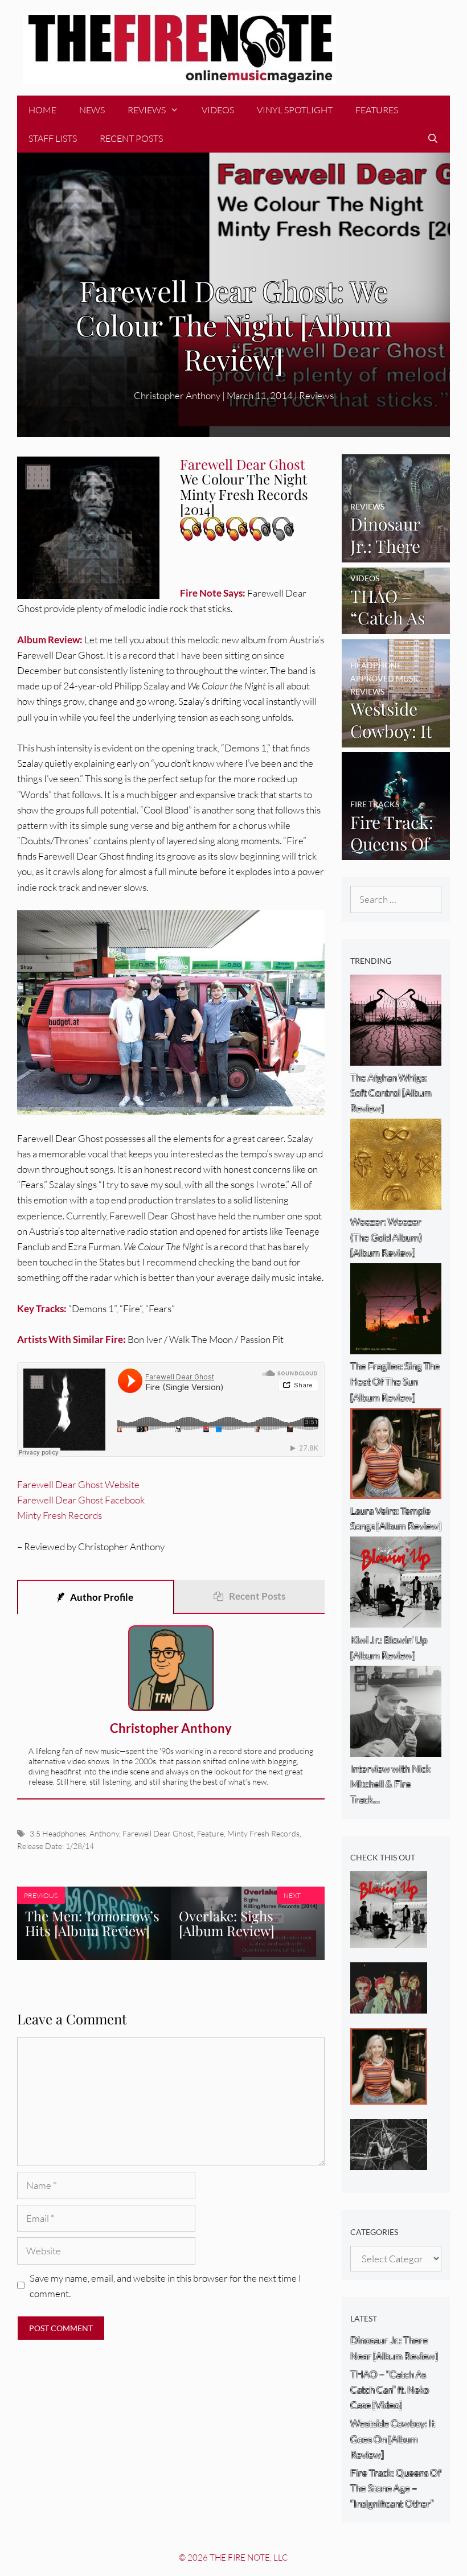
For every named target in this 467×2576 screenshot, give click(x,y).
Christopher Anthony (171, 1728)
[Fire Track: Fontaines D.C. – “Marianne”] (389, 2006)
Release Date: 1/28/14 (56, 1846)
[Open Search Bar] (433, 138)
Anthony (104, 1833)
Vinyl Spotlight (295, 110)
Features (377, 110)
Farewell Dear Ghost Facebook (81, 1500)
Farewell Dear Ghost (158, 1833)
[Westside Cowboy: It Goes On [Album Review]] (396, 740)
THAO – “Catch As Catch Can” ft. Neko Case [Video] (390, 2390)
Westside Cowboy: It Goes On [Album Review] (393, 2439)
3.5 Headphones (58, 1833)
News (92, 110)
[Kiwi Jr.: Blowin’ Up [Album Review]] (389, 1940)
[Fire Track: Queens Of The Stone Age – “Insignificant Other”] (396, 852)
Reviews (147, 110)
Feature (210, 1833)
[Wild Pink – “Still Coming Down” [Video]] (389, 2162)
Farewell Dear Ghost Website (78, 1484)
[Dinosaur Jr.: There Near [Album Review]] (396, 555)
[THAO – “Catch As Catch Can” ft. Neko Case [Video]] (396, 626)
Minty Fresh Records (60, 1515)
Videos (218, 110)
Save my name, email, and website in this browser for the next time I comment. (165, 2286)
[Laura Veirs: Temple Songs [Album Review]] (389, 2096)
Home (42, 110)
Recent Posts (131, 138)
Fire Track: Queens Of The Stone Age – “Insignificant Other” (396, 2488)
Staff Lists (53, 138)
